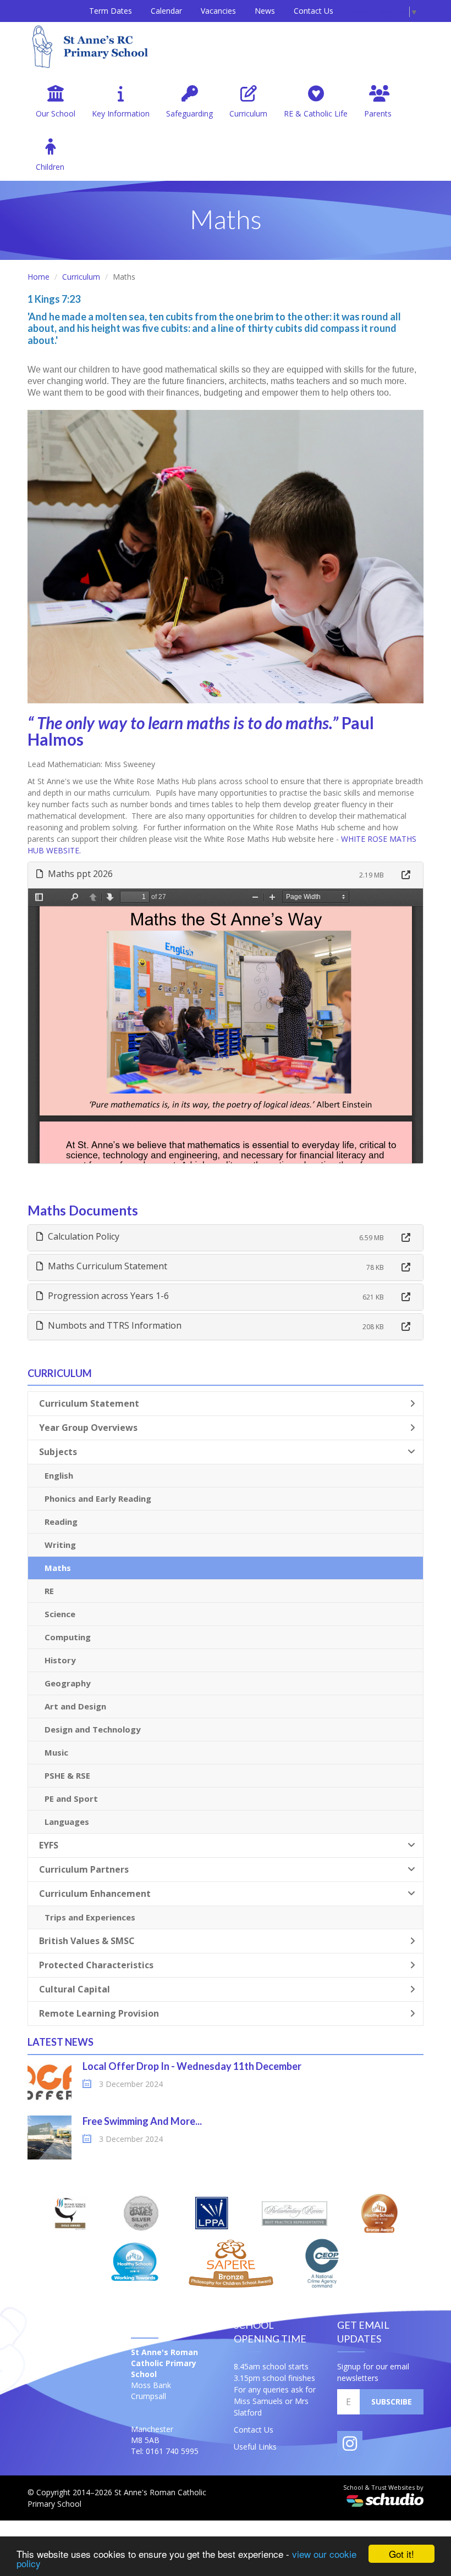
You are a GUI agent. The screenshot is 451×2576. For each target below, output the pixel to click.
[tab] (226, 875)
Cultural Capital (75, 1989)
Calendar (166, 11)
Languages (67, 1822)
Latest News (61, 2042)
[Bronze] (378, 2213)
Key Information (121, 113)
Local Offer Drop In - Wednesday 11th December (192, 2066)
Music (56, 1752)
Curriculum (248, 113)
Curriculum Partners (84, 1869)
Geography (68, 1683)
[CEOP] (322, 2263)
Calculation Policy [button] (82, 1236)
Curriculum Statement (89, 1403)
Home (38, 277)
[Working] (134, 2263)
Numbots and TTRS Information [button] (114, 1325)
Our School (56, 113)
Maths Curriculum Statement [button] (106, 1266)
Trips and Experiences (90, 1917)
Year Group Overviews (88, 1428)
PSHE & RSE (67, 1775)
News (265, 11)
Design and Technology (93, 1729)
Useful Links (255, 2447)
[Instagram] (350, 2444)
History (60, 1660)
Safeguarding (189, 113)
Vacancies (218, 11)
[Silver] (141, 2213)
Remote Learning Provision (99, 2013)
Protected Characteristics (96, 1965)
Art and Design (75, 1706)
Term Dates (111, 11)
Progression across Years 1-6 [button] (107, 1296)
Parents (378, 113)
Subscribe (392, 2402)
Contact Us (313, 11)
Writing (60, 1545)
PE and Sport (71, 1798)
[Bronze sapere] (231, 2263)
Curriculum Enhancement (95, 1894)
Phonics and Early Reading (98, 1498)
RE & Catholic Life (316, 113)
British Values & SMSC (87, 1941)
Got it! (402, 2554)
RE (49, 1591)
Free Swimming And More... (142, 2121)
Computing (68, 1637)
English (59, 1475)
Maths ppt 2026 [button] (79, 874)
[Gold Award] (71, 2213)
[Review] (295, 2213)
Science (60, 1614)
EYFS (49, 1845)
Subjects (58, 1452)
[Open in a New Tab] (406, 875)
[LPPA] (211, 2213)
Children (50, 167)
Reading (61, 1522)
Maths (58, 1568)
